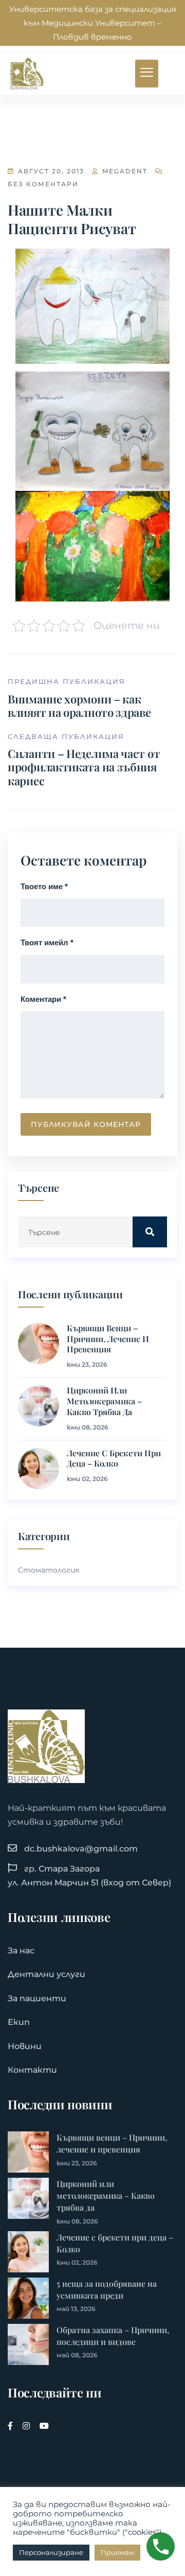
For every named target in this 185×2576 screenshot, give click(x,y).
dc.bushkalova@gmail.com (81, 1849)
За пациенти (37, 1998)
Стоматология (49, 1570)
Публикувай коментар (86, 1124)
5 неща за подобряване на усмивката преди (107, 2289)
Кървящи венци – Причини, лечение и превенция (108, 1339)
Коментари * (43, 999)
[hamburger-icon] (147, 74)
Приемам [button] (117, 2552)
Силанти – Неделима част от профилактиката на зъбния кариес (84, 767)
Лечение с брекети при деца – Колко (114, 1459)
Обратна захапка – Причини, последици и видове (113, 2336)
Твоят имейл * (47, 942)
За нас (21, 1951)
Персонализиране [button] (51, 2552)
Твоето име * (44, 886)
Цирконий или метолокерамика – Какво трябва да (104, 1401)
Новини (25, 2046)
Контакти (32, 2070)
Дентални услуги (47, 1974)
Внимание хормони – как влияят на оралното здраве (79, 705)
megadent (124, 171)
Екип (19, 2022)
